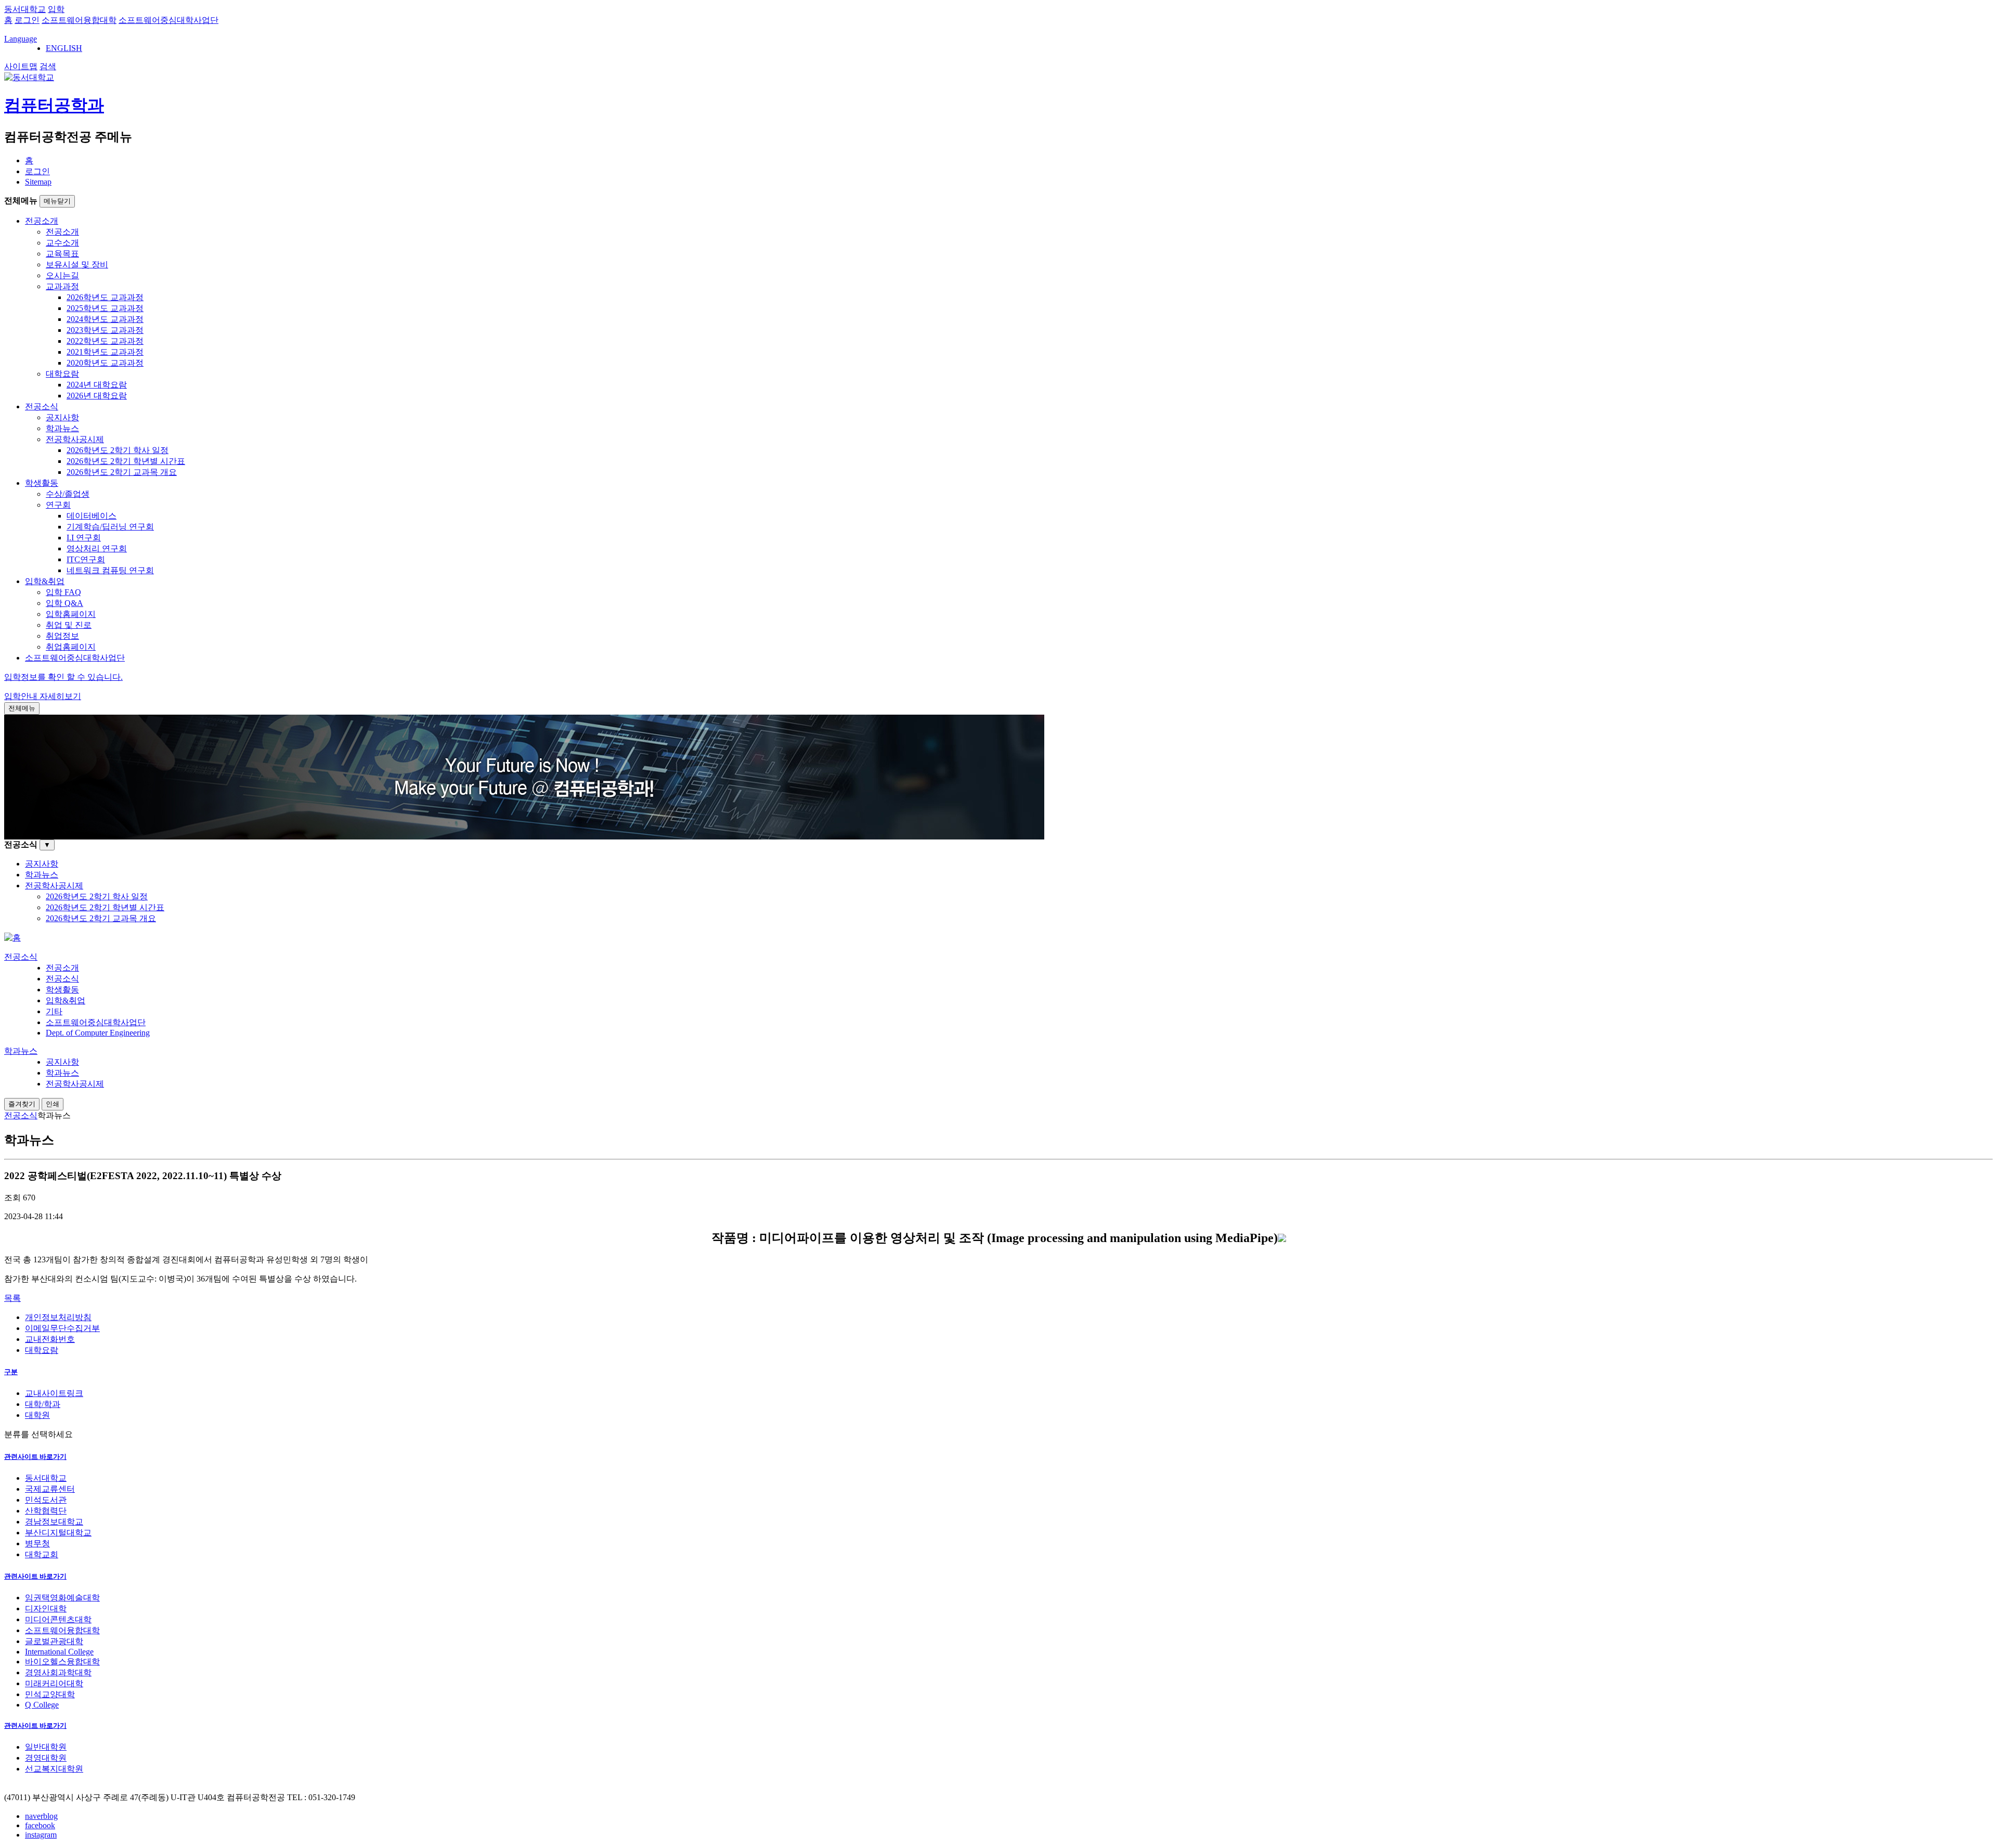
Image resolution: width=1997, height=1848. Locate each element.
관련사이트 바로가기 (35, 1457)
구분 (11, 1372)
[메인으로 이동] (12, 938)
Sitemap (38, 182)
